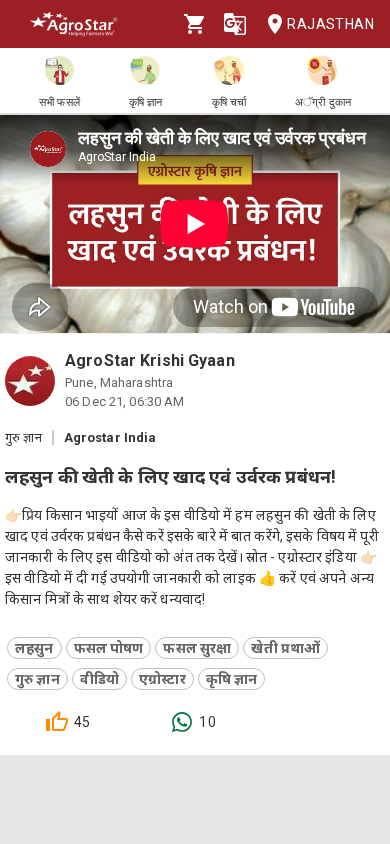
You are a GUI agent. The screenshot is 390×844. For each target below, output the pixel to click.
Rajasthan (330, 24)
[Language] (235, 24)
